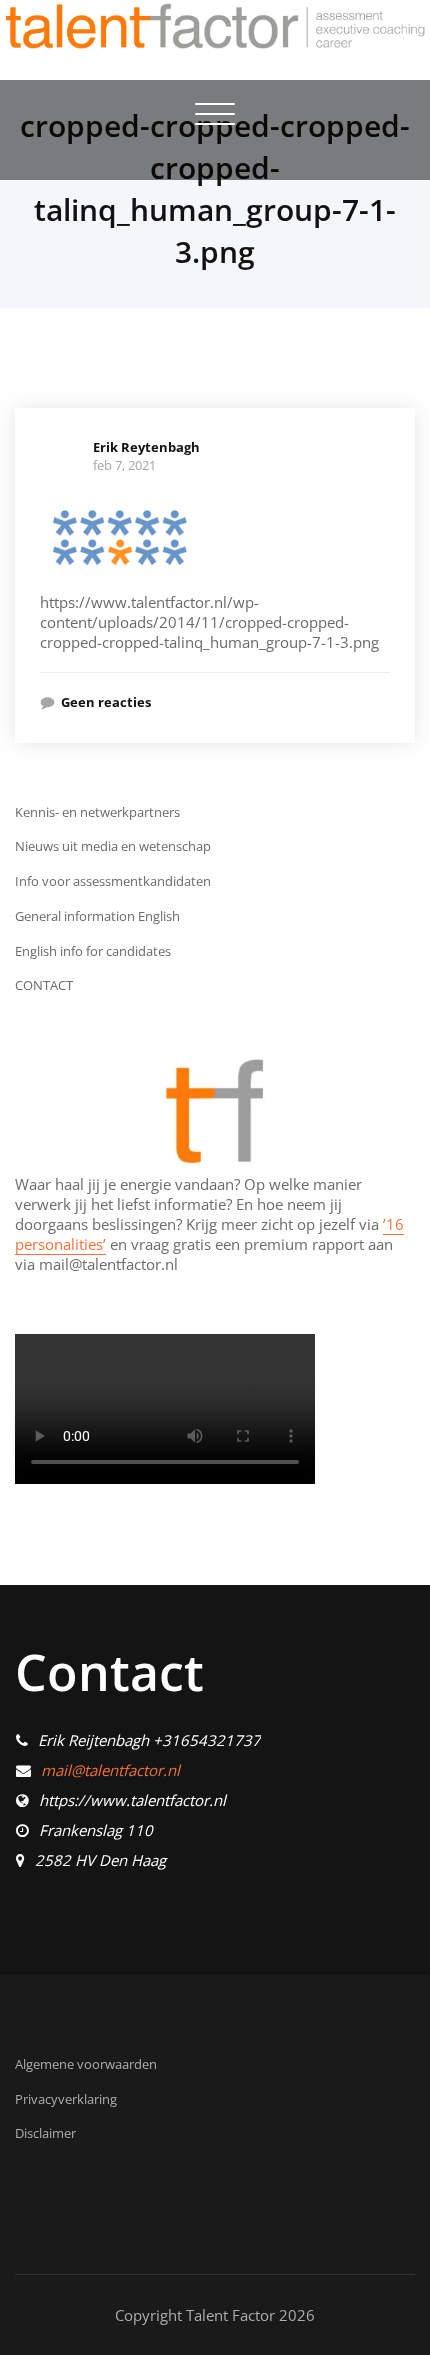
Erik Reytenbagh (146, 447)
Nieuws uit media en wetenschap (113, 846)
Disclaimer (45, 2133)
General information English (97, 916)
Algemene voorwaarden (86, 2064)
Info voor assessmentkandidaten (113, 881)
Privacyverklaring (66, 2099)
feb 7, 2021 (124, 465)
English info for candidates (93, 951)
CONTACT (44, 985)
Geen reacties (106, 702)
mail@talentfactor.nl (110, 1770)
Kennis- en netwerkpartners (97, 812)
